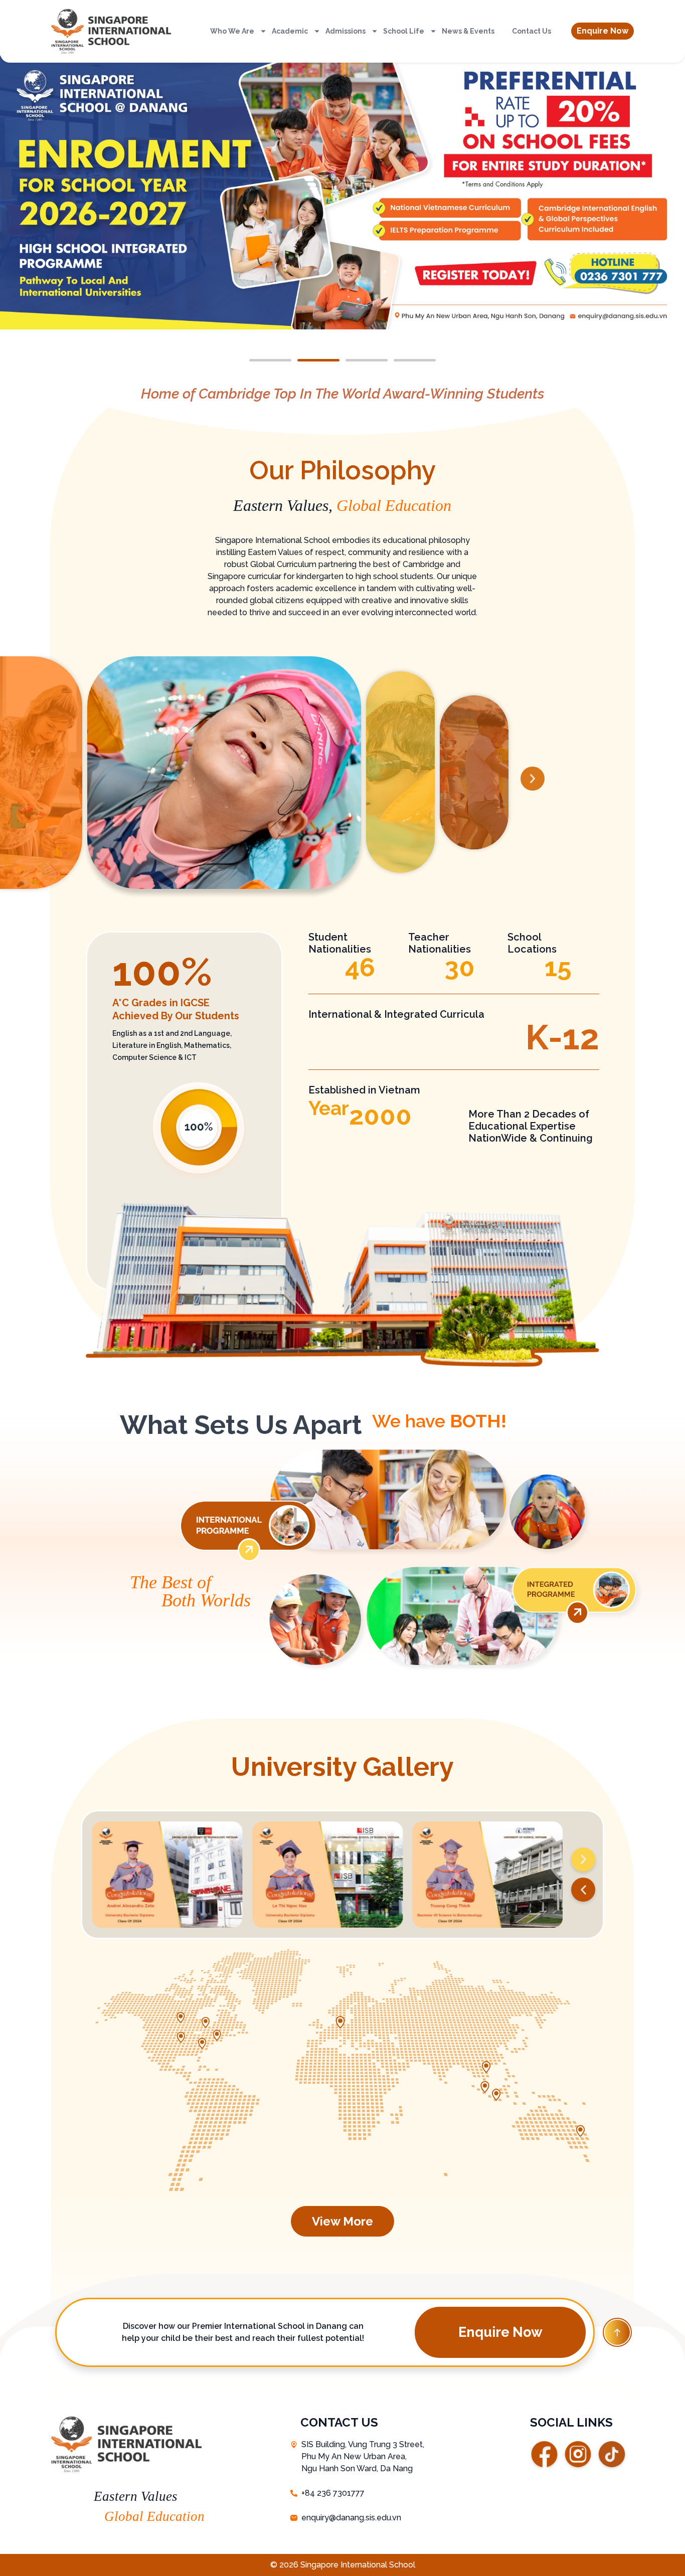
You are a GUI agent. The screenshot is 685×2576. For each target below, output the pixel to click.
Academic (290, 31)
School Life (404, 31)
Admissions (346, 31)
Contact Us (532, 31)
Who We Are (232, 31)
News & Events (468, 31)
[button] (603, 31)
